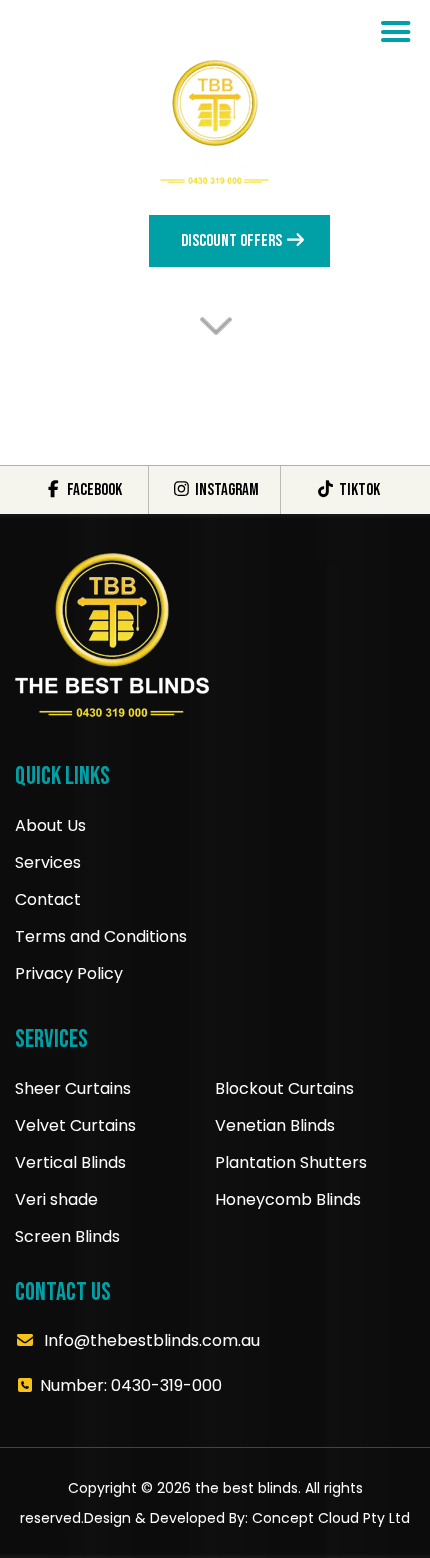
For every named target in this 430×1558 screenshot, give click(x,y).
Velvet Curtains (75, 1125)
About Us (50, 825)
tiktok (357, 490)
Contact (48, 899)
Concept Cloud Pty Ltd (331, 1518)
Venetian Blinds (275, 1125)
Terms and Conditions (101, 936)
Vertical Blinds (70, 1162)
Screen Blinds (67, 1236)
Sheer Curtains (73, 1088)
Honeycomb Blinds (288, 1199)
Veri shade (56, 1199)
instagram (225, 490)
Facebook (93, 490)
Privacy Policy (69, 973)
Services (48, 862)
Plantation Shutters (291, 1162)
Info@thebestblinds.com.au (152, 1340)
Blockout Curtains (284, 1088)
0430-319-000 (166, 1385)
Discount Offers (233, 241)
